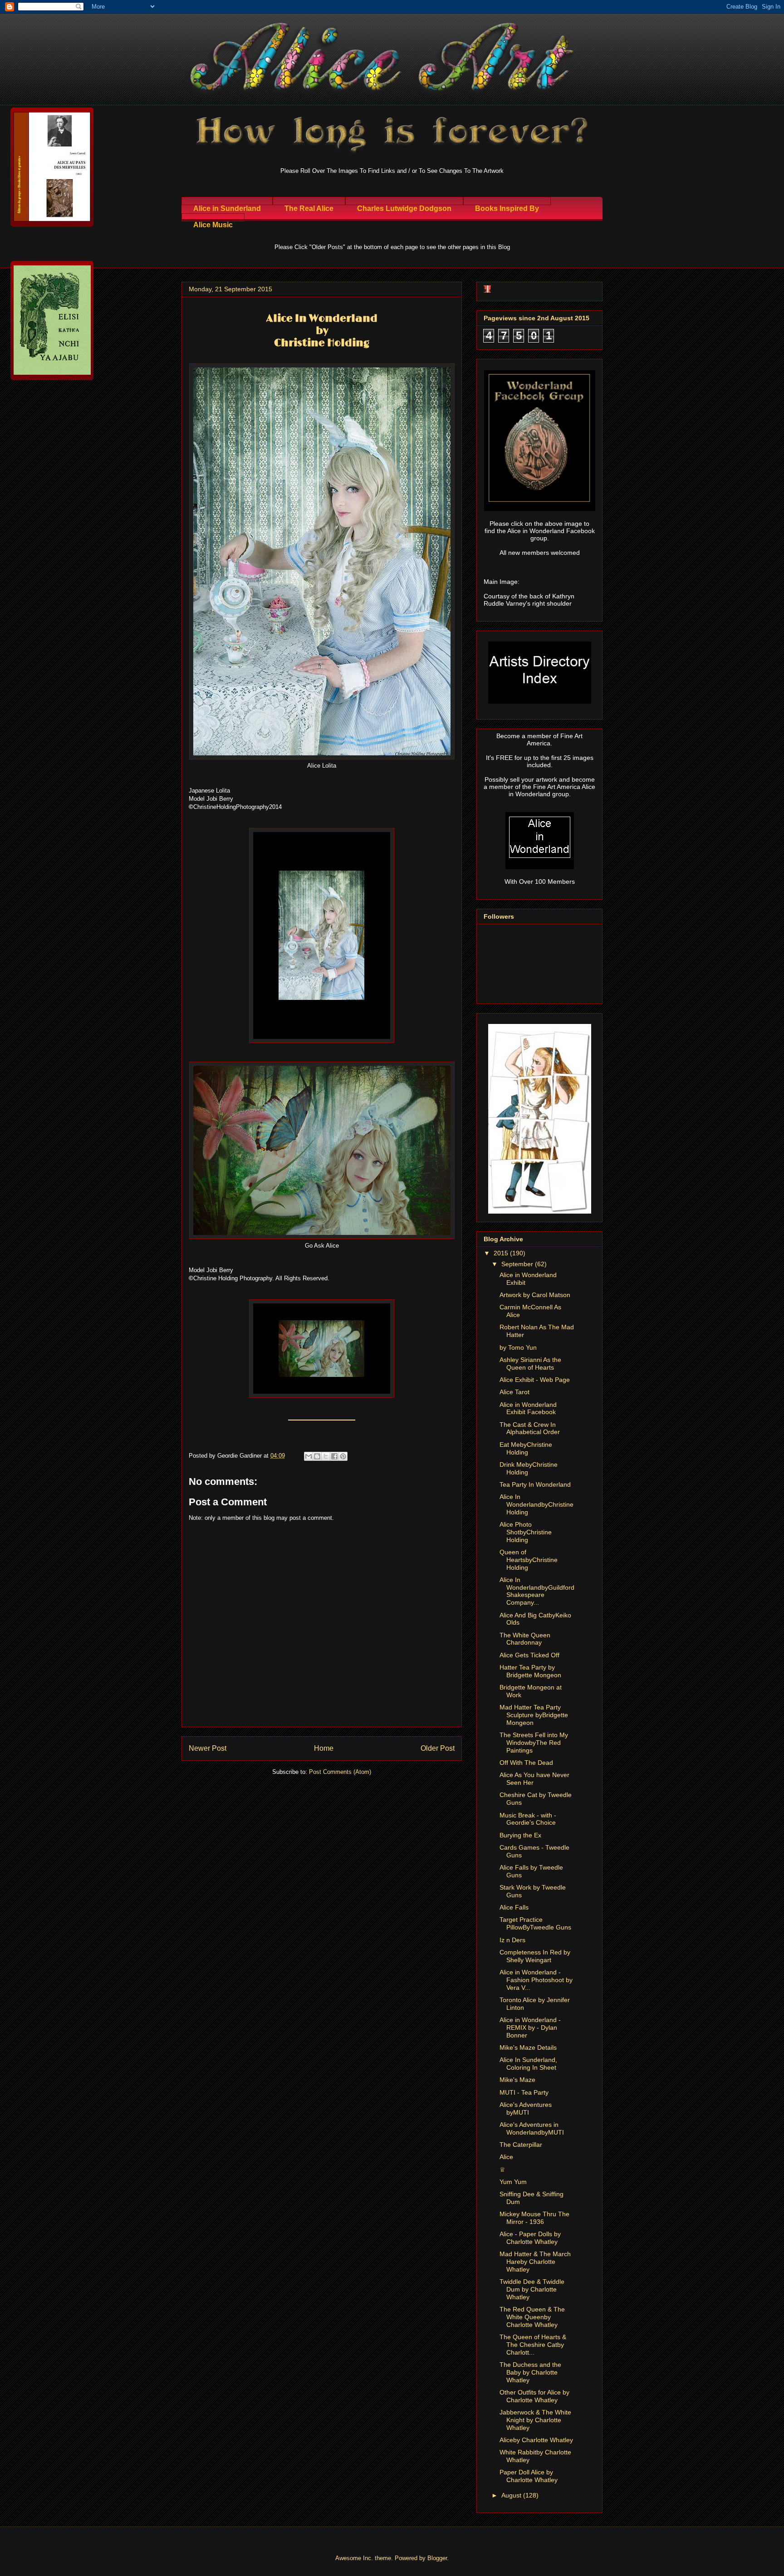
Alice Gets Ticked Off (529, 1655)
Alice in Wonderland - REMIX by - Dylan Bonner (530, 2027)
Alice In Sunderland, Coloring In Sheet (528, 2064)
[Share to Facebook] (334, 1456)
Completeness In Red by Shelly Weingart (535, 1956)
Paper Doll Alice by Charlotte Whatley (529, 2476)
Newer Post (208, 1748)
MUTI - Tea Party (524, 2092)
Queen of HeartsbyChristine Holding (529, 1560)
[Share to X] (326, 1456)
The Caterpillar (521, 2145)
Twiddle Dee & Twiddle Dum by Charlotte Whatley (532, 2289)
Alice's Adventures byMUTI (526, 2108)
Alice (506, 2157)
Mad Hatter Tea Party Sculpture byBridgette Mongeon (534, 1715)
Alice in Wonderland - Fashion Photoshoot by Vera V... (536, 1980)
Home (324, 1748)
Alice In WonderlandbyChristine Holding (537, 1504)
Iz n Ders (512, 1940)
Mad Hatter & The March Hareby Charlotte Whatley (535, 2262)
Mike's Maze (517, 2080)
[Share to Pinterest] (343, 1456)
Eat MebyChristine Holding (526, 1448)
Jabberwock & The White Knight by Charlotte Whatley (535, 2420)
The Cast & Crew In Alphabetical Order (530, 1428)
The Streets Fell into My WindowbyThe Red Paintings (534, 1743)
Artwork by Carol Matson (535, 1295)
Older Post (438, 1748)
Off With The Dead (526, 1763)
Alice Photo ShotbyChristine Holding (526, 1532)
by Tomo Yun (518, 1347)
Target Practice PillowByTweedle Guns (535, 1923)
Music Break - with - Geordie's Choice (528, 1819)
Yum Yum (513, 2182)
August (512, 2495)
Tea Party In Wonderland (535, 1484)
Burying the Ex (520, 1835)
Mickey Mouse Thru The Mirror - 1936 (534, 2218)
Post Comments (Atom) (340, 1772)
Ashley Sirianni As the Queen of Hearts (530, 1364)
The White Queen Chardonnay (525, 1639)
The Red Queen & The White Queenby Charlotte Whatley (532, 2317)
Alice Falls (514, 1907)
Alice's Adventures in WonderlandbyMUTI (532, 2128)
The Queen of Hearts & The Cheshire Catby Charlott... (533, 2345)
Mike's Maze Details (528, 2047)
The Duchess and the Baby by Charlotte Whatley (530, 2372)
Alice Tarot (514, 1392)
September (518, 1264)
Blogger (437, 2558)
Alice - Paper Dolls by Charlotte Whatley (530, 2238)
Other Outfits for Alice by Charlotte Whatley (534, 2396)
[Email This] (309, 1456)
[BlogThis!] (317, 1456)
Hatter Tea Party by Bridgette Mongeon (530, 1671)
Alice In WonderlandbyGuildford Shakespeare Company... (537, 1591)
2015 (502, 1253)
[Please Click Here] (322, 1041)
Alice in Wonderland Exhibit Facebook (528, 1408)
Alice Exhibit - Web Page (535, 1380)
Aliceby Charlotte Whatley (536, 2440)
